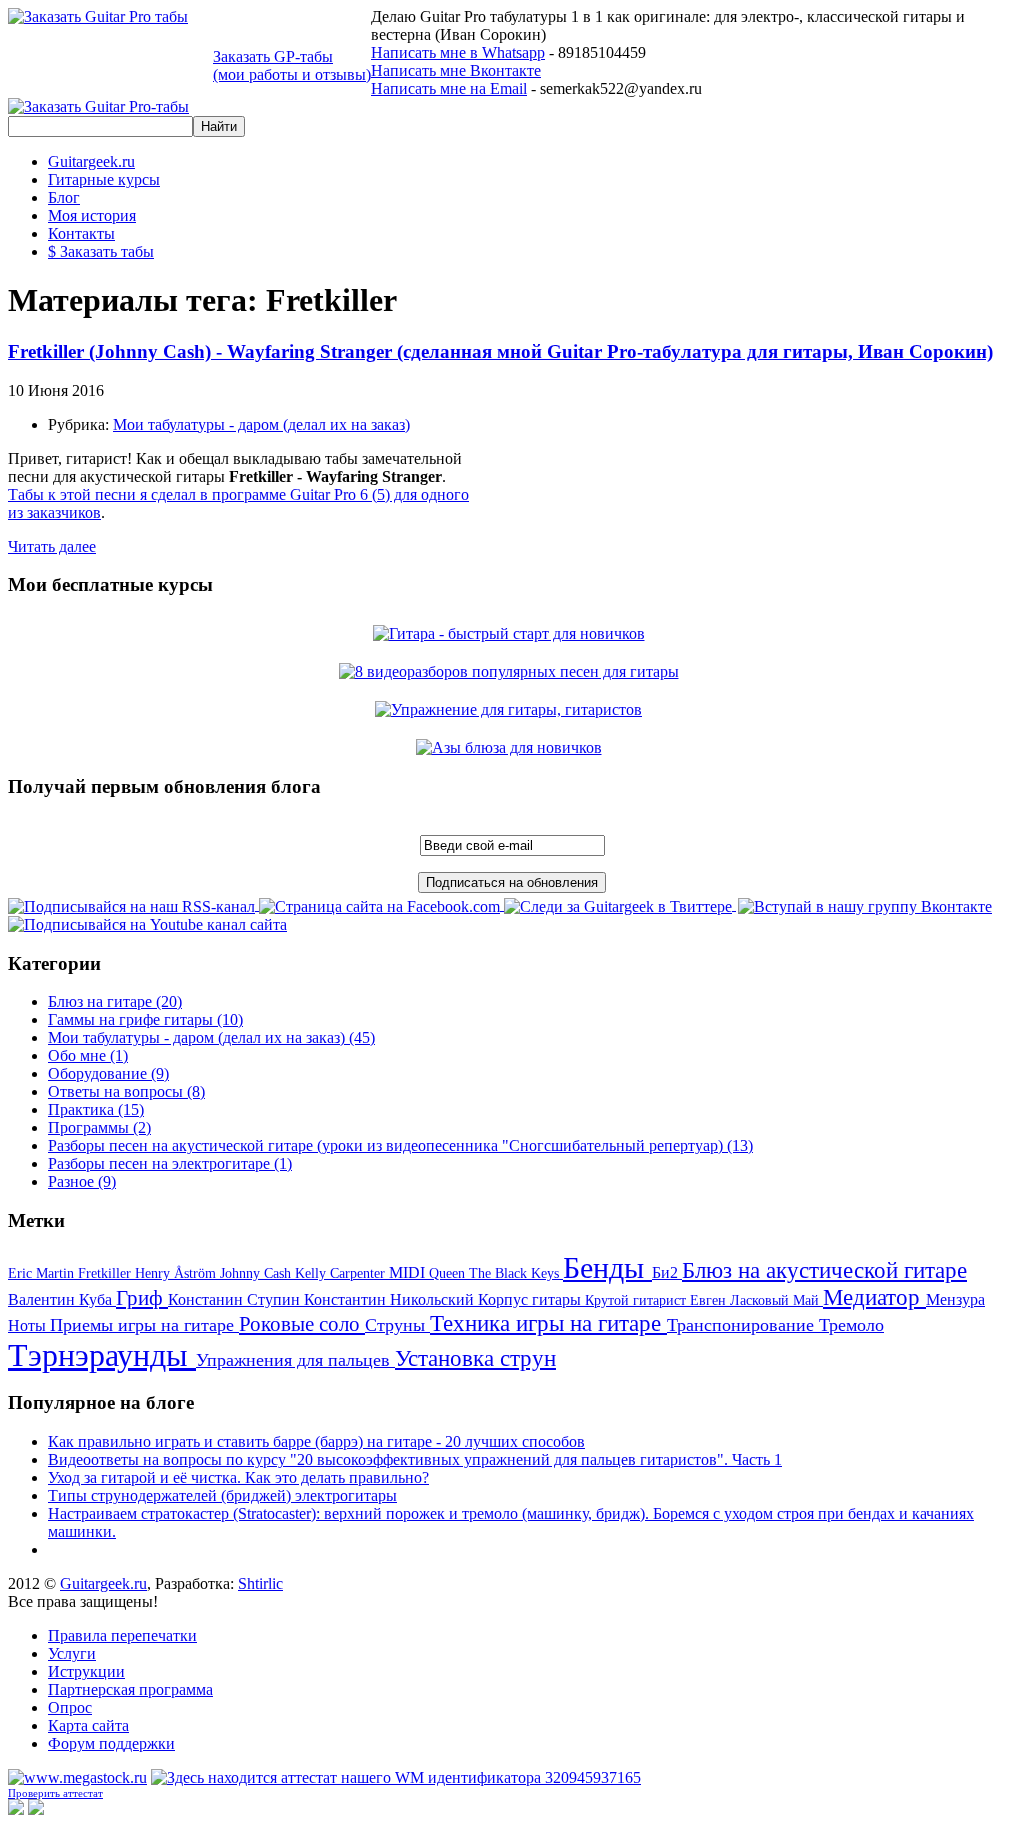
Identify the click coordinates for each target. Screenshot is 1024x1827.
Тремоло (851, 1325)
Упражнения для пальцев (295, 1360)
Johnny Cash (257, 1273)
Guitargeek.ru (103, 1583)
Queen (449, 1273)
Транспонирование (743, 1325)
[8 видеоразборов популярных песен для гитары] (512, 671)
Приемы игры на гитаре (144, 1325)
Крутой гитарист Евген (657, 1300)
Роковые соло (302, 1324)
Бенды (607, 1267)
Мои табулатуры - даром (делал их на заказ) (261, 424)
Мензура (955, 1299)
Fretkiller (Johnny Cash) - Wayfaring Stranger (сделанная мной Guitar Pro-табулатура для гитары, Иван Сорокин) (500, 351)
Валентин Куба (62, 1299)
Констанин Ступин (236, 1299)
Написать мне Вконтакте (456, 70)
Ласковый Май (776, 1300)
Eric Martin (43, 1273)
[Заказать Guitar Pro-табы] (98, 106)
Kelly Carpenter (342, 1273)
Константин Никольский (391, 1299)
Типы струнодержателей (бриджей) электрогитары (222, 1495)
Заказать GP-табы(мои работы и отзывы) (292, 65)
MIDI (409, 1272)
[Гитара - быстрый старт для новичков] (512, 633)
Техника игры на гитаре (548, 1323)
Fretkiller (106, 1273)
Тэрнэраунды (102, 1355)
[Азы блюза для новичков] (512, 747)
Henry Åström (177, 1273)
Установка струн (475, 1358)
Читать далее (52, 546)
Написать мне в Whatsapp (458, 52)
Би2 (667, 1272)
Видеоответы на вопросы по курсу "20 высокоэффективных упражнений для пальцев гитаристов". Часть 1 (415, 1459)
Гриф (142, 1298)
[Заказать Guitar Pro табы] (98, 16)
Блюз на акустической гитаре (824, 1270)
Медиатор (874, 1297)
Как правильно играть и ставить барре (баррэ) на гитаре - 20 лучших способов (316, 1441)
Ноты (29, 1325)
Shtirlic (260, 1583)
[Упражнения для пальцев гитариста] (512, 709)
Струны (397, 1325)
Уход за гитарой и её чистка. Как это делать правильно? (238, 1477)
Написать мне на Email (449, 88)
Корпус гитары (531, 1299)
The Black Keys (516, 1273)
